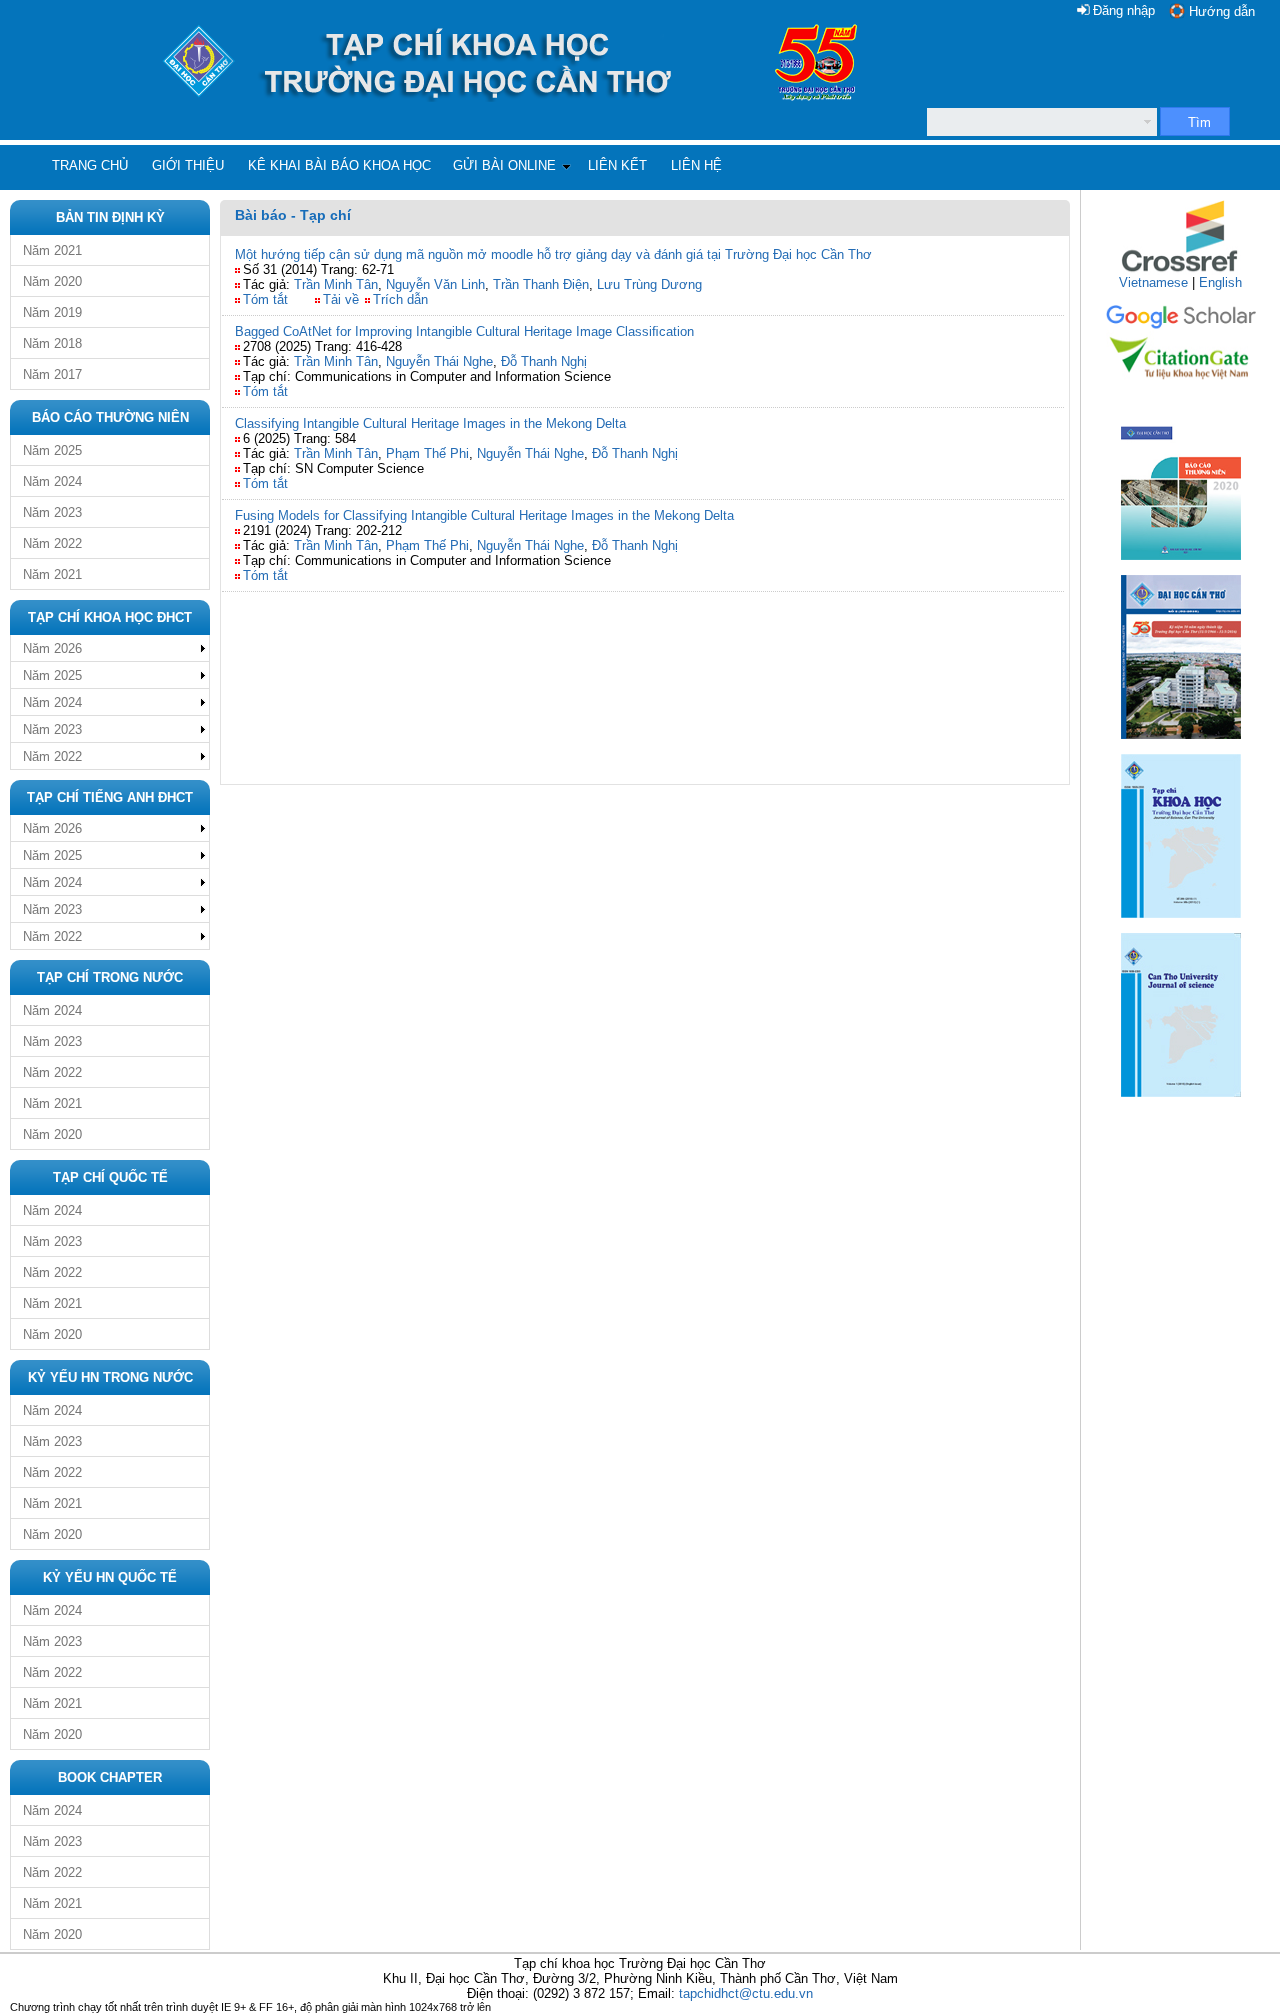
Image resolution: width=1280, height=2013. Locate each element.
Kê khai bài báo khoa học (339, 165)
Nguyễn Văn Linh (435, 284)
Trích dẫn (400, 299)
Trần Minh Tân (336, 284)
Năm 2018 (52, 343)
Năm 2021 (52, 250)
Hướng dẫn (1222, 11)
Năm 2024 (52, 481)
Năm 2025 (52, 450)
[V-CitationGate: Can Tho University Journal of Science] (1181, 385)
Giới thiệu (188, 165)
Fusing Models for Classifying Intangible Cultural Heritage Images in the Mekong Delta (484, 515)
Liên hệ (696, 165)
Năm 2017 (52, 374)
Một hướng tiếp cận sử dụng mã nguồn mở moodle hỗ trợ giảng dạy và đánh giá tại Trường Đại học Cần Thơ (553, 254)
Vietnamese (1153, 282)
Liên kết (617, 165)
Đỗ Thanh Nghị (544, 361)
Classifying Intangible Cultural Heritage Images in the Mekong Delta (430, 423)
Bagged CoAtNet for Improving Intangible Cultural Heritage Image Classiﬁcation (464, 331)
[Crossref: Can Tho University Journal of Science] (1181, 270)
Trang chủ (90, 165)
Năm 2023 (52, 512)
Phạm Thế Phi (427, 453)
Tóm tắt (265, 299)
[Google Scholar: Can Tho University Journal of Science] (1181, 325)
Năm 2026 (52, 648)
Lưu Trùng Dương (649, 284)
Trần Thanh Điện (541, 284)
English (1220, 282)
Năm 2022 (52, 543)
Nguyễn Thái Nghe (439, 361)
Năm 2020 (52, 281)
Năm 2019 (52, 312)
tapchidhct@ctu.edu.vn (746, 1993)
